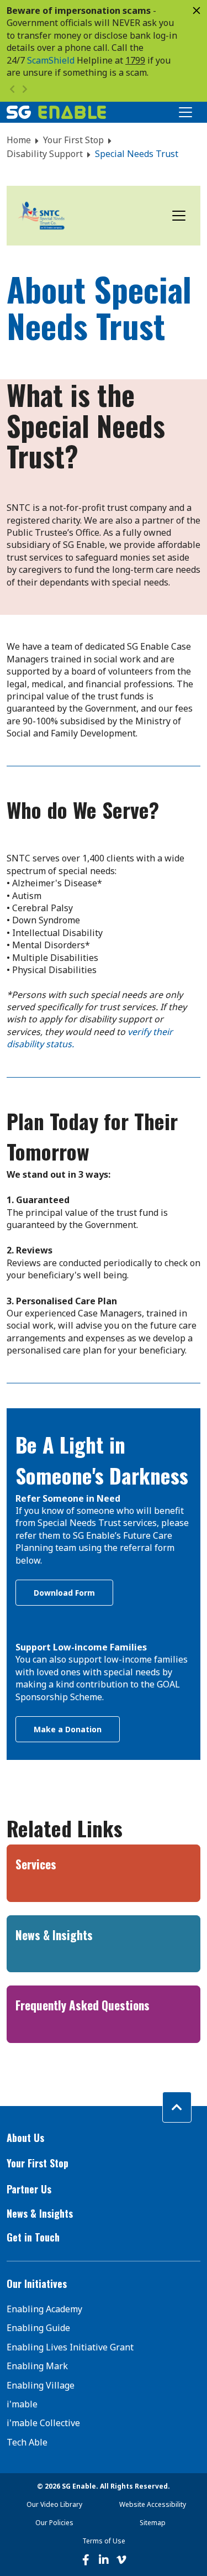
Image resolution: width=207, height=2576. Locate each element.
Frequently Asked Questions (83, 2005)
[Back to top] (177, 2107)
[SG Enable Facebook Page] (86, 2560)
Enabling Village (41, 2385)
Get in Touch (33, 2237)
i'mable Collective (43, 2423)
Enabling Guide (38, 2328)
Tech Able (27, 2442)
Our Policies (54, 2523)
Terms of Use (104, 2541)
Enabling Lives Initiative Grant (70, 2347)
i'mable (22, 2404)
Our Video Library (54, 2504)
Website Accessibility (153, 2504)
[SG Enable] (56, 112)
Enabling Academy (44, 2309)
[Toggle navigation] (179, 216)
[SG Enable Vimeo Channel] (121, 2560)
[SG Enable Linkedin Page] (104, 2560)
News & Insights (54, 1935)
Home (19, 140)
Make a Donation (68, 1729)
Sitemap (153, 2523)
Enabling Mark (37, 2366)
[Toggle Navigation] (185, 112)
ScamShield (51, 60)
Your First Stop (73, 140)
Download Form (64, 1593)
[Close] (197, 11)
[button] (104, 2138)
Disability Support (45, 154)
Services (36, 1864)
